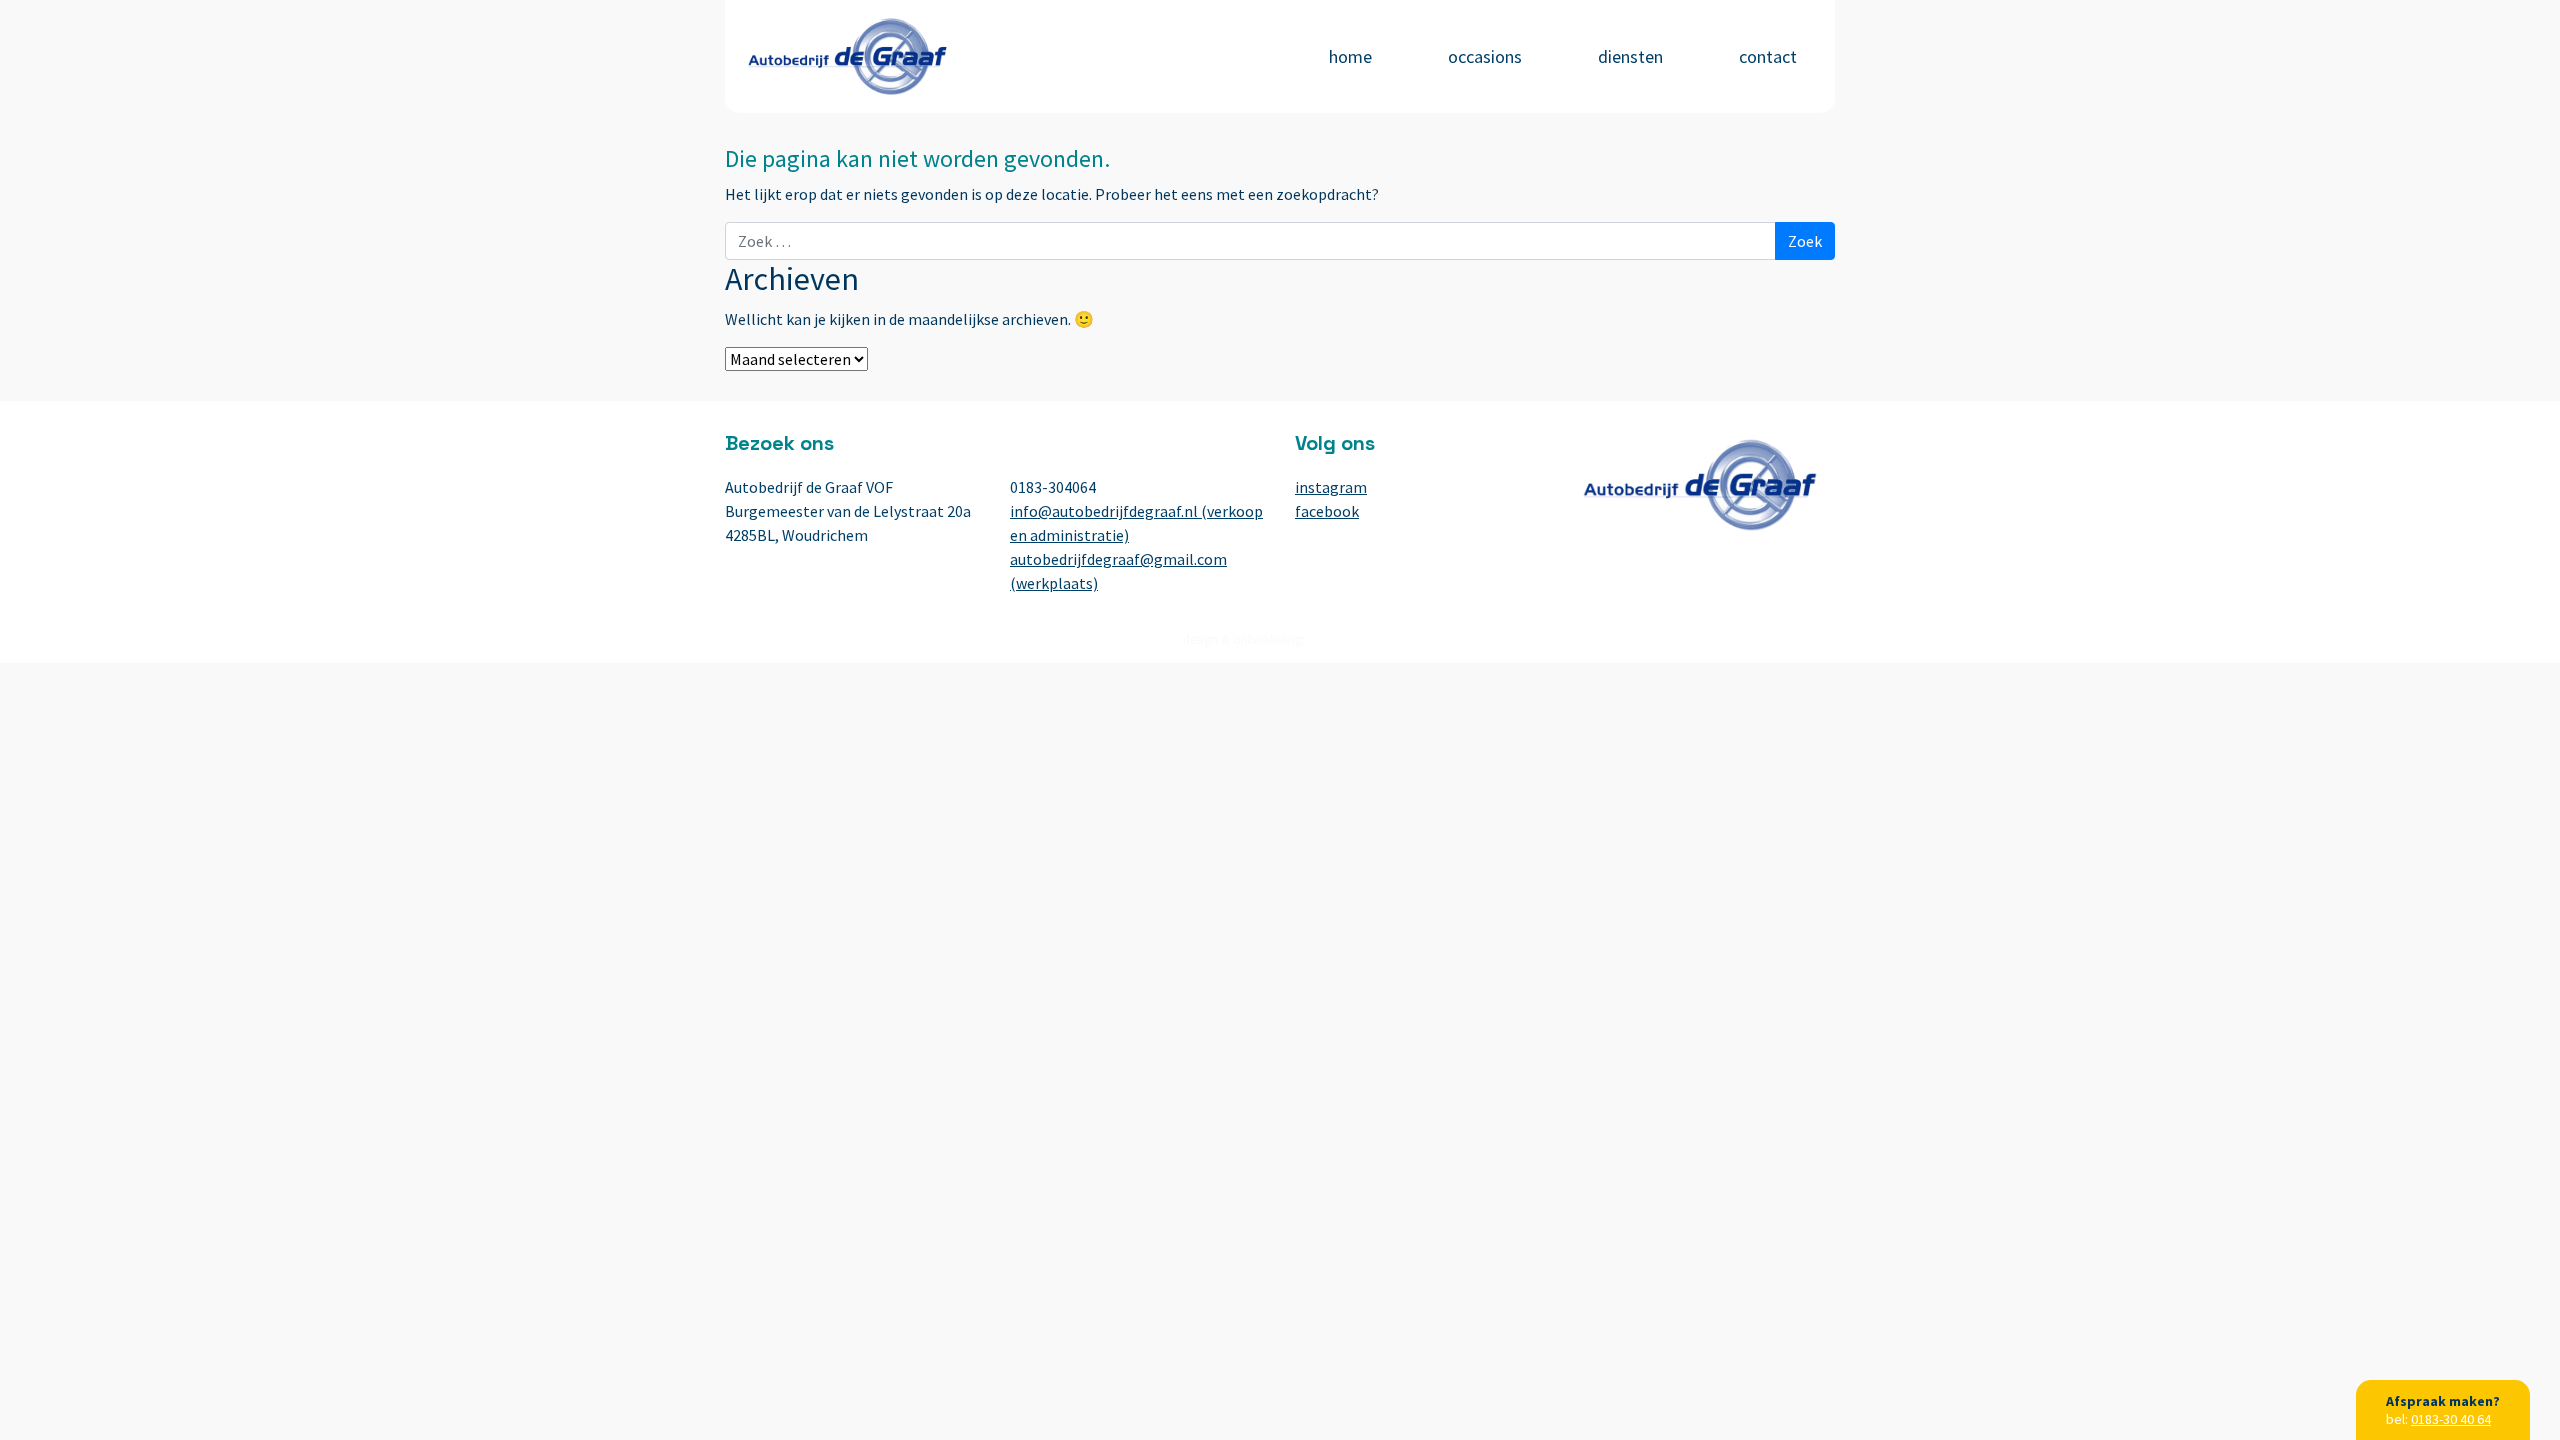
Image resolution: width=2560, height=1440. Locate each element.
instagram (1331, 487)
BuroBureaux (1343, 639)
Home (1350, 56)
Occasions (1485, 56)
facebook (1327, 511)
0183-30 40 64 (2451, 1419)
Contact (1768, 56)
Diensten (1630, 56)
